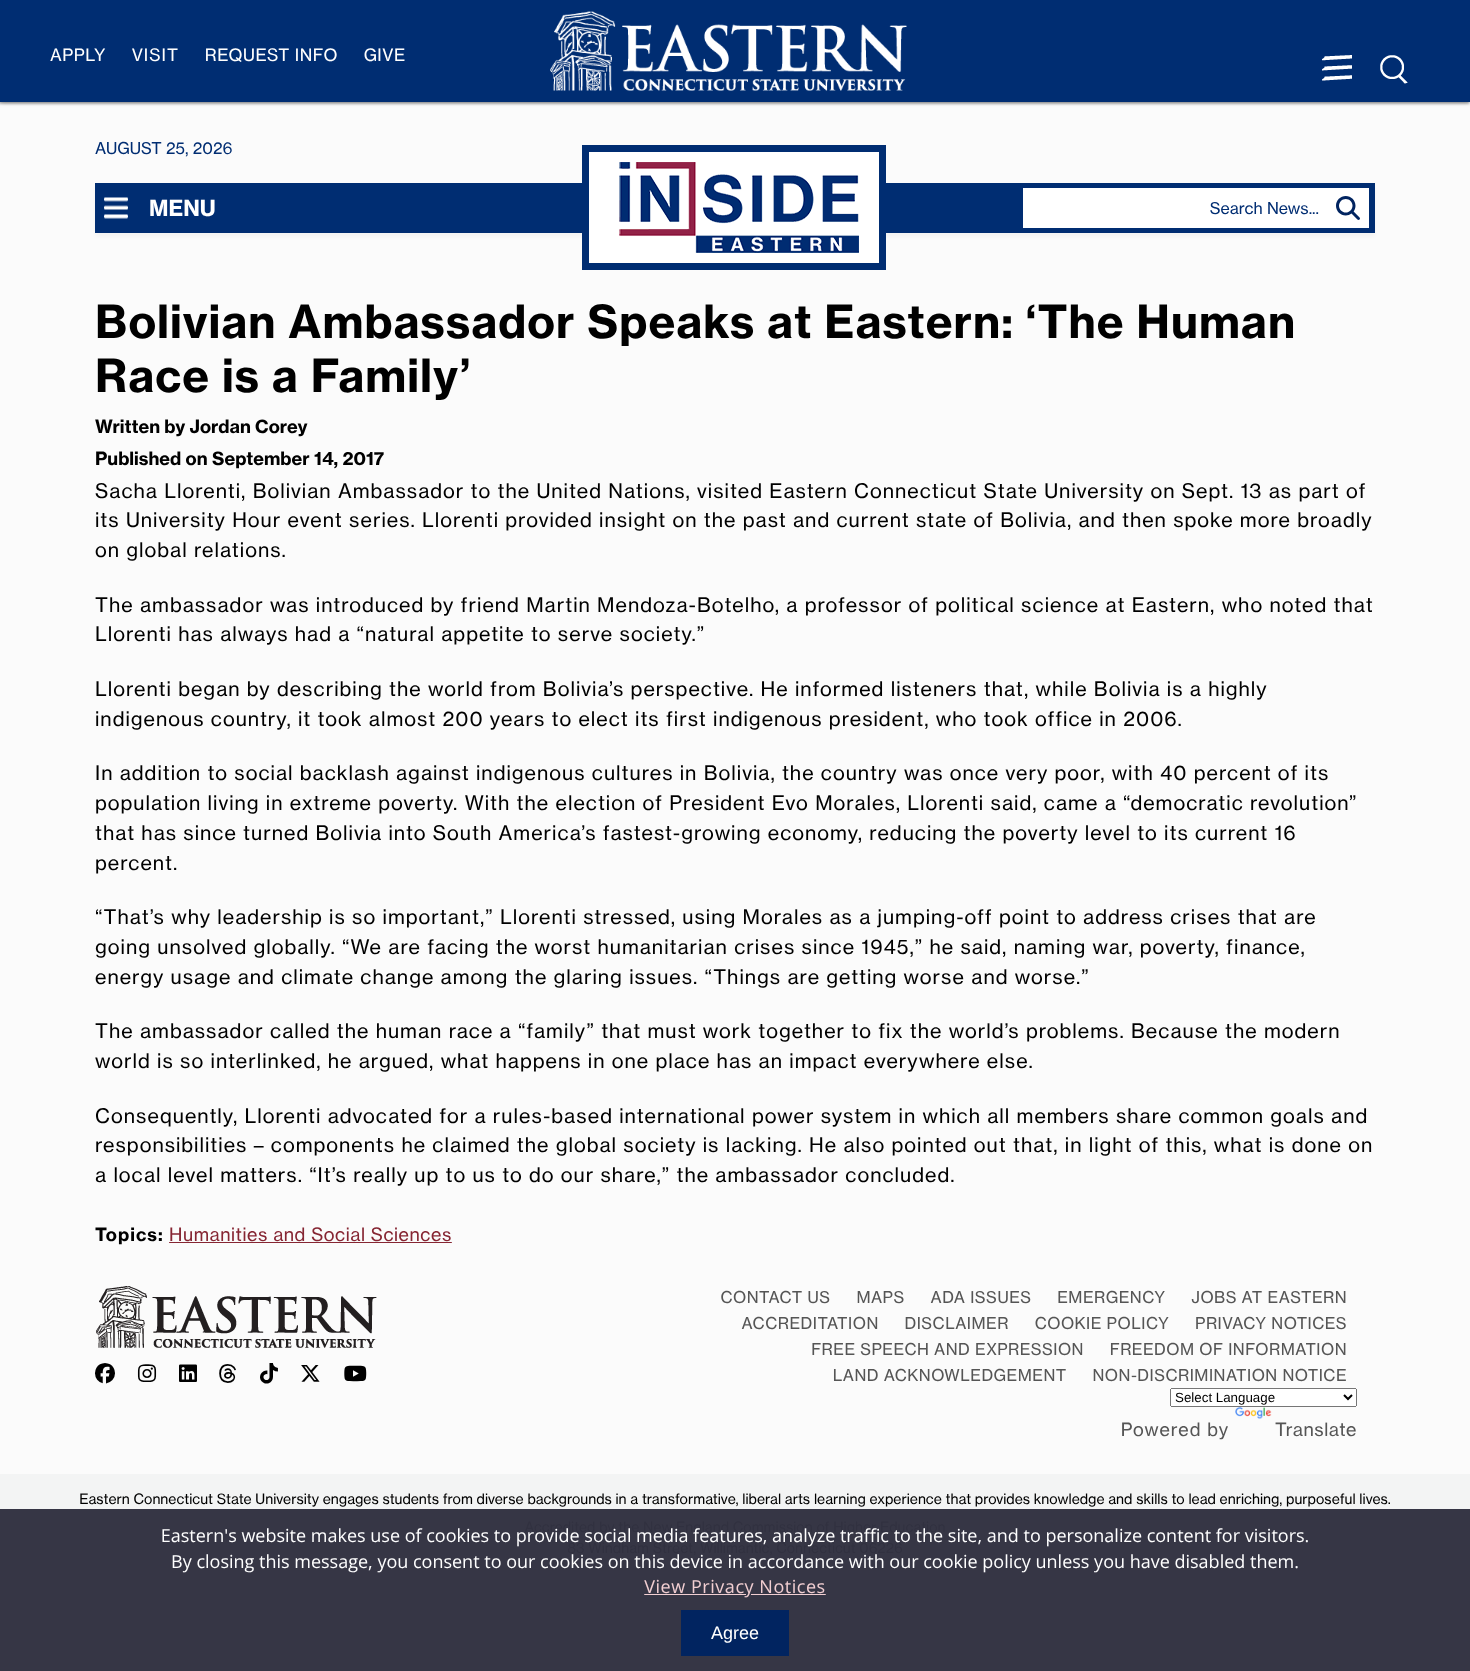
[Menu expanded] (1337, 70)
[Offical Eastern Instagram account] (147, 1374)
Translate (1316, 1430)
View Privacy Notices (735, 1587)
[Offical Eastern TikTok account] (269, 1374)
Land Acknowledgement (950, 1375)
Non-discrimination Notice (1220, 1375)
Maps (880, 1297)
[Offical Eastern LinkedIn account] (188, 1374)
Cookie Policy (1102, 1323)
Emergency (1111, 1297)
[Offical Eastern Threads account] (228, 1374)
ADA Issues (980, 1297)
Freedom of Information (1228, 1349)
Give (385, 55)
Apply (78, 55)
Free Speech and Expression (947, 1349)
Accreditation (810, 1323)
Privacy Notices (1271, 1323)
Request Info (271, 55)
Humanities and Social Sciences (310, 1235)
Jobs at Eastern (1269, 1297)
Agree (735, 1633)
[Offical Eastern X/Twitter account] (311, 1374)
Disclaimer (957, 1323)
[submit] (1352, 208)
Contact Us (775, 1297)
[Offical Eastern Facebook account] (110, 1374)
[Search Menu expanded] (1395, 70)
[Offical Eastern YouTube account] (356, 1374)
